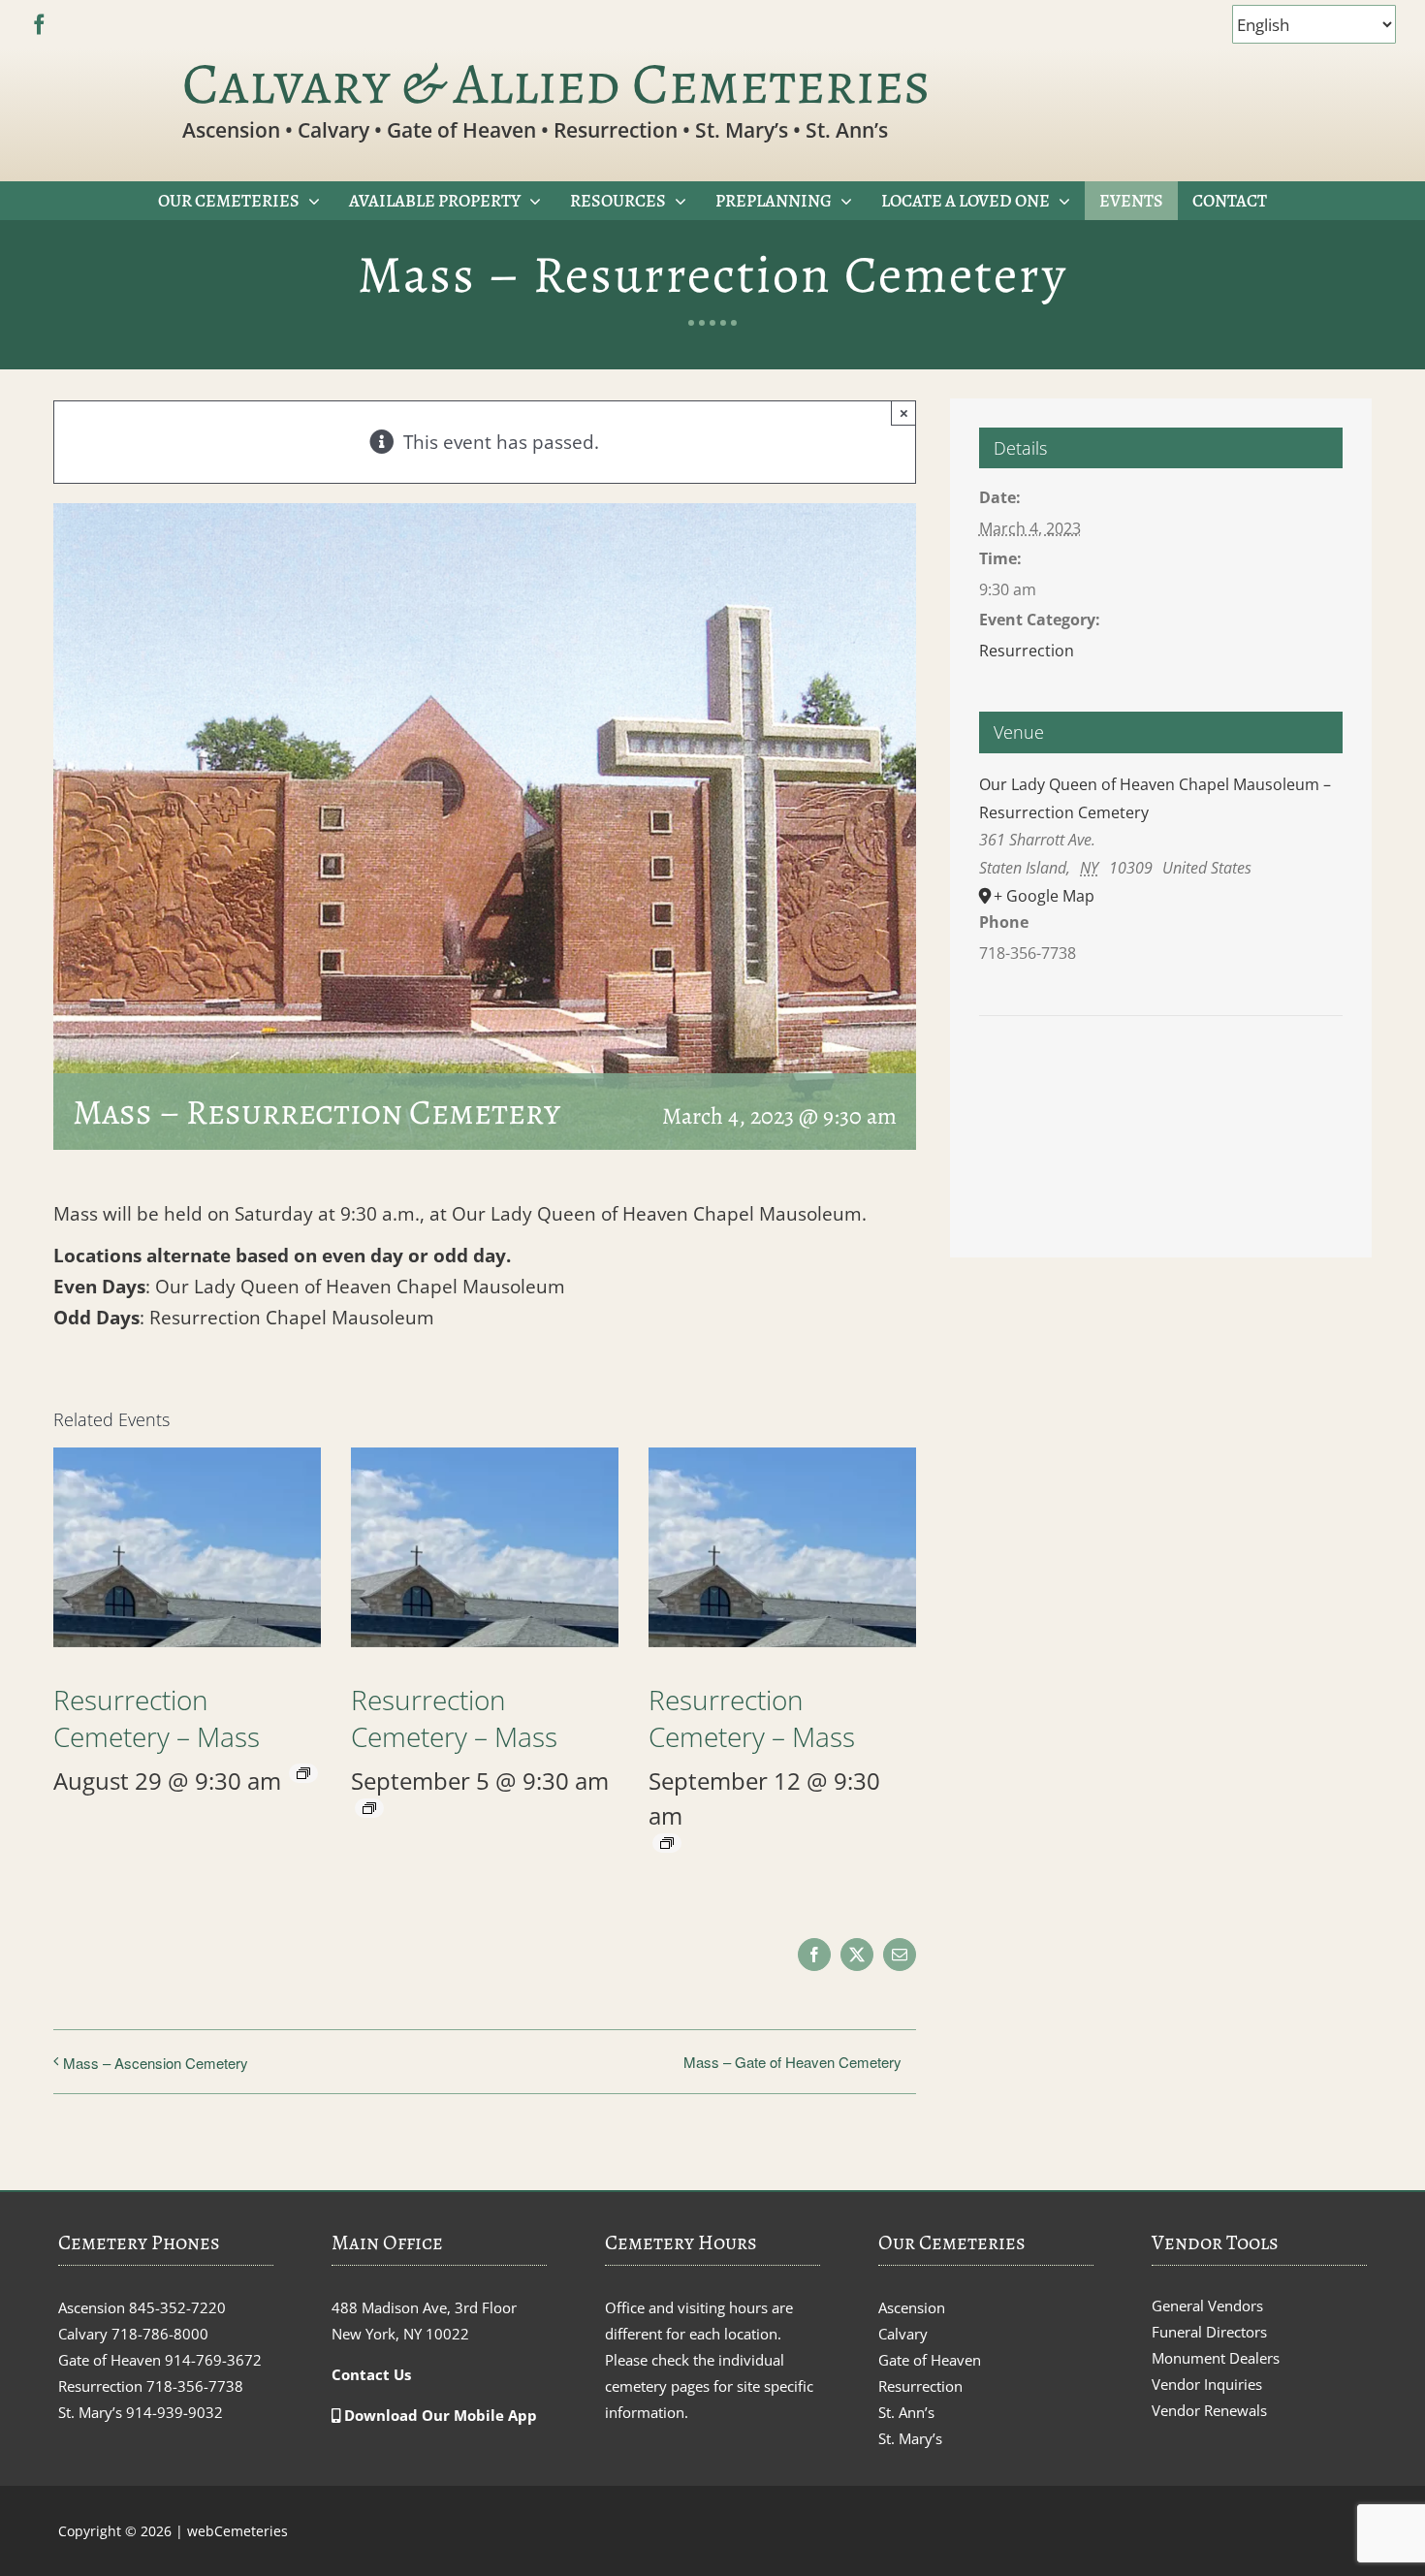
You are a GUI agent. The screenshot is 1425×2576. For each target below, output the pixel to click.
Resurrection (1027, 651)
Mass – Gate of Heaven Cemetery (792, 2062)
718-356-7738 (195, 2386)
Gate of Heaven (930, 2360)
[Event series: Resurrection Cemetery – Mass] (303, 1773)
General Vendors (1207, 2306)
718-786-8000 (160, 2334)
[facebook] (39, 25)
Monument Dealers (1216, 2358)
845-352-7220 (177, 2307)
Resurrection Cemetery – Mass (157, 1718)
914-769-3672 (213, 2360)
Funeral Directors (1209, 2332)
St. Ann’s (906, 2412)
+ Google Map (1044, 896)
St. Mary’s (910, 2438)
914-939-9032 (174, 2412)
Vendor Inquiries (1207, 2384)
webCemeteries (237, 2531)
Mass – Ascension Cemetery (156, 2063)
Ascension (912, 2307)
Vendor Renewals (1209, 2410)
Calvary (903, 2334)
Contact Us (371, 2374)
